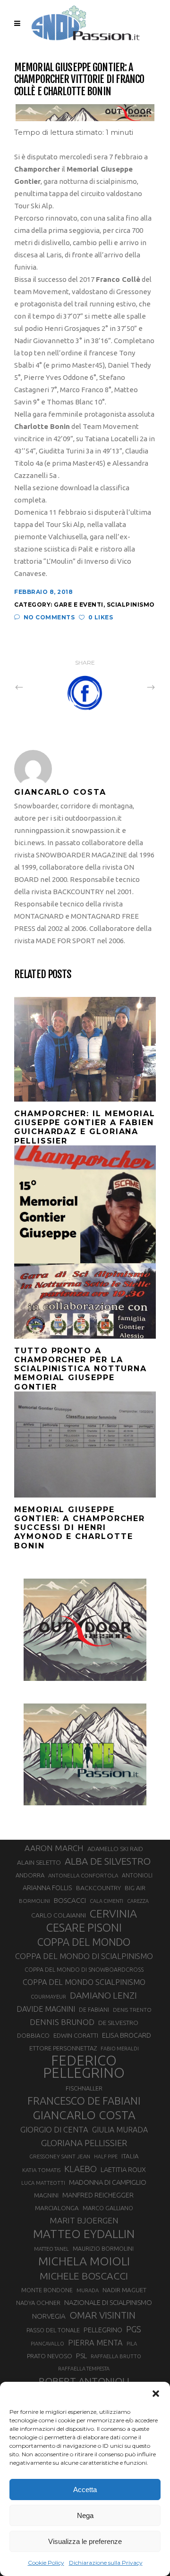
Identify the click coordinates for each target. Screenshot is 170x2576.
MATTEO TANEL (51, 2249)
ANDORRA (30, 1875)
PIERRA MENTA (95, 2343)
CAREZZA (138, 1901)
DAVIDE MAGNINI (46, 2009)
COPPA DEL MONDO (84, 1942)
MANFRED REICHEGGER (98, 2195)
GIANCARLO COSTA (84, 2115)
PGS (134, 2329)
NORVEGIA (49, 2316)
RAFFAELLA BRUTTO (116, 2356)
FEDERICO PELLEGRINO (84, 2067)
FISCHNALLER (84, 2088)
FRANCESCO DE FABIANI (84, 2101)
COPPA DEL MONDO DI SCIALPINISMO (84, 1956)
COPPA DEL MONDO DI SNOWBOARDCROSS (84, 1969)
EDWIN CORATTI (76, 2036)
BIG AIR (135, 1888)
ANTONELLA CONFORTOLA (83, 1875)
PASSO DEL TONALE (53, 2330)
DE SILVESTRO (118, 2023)
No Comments (49, 617)
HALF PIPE (106, 2156)
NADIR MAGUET (124, 2290)
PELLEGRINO (103, 2330)
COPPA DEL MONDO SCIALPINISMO (84, 1982)
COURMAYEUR (48, 1997)
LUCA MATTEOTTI (43, 2183)
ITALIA (130, 2156)
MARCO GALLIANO (108, 2208)
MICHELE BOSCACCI (84, 2276)
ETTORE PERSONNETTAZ (63, 2048)
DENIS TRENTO (132, 2010)
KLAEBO (81, 2169)
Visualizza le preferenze (85, 2541)
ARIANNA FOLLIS (47, 1888)
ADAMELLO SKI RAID (115, 1849)
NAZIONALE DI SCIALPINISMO (108, 2302)
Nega (85, 2515)
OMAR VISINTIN (102, 2315)
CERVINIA (113, 1913)
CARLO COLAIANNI (59, 1915)
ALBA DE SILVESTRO (108, 1861)
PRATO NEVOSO (50, 2356)
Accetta (85, 2490)
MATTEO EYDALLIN (84, 2234)
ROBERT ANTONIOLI (84, 2381)
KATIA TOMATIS (41, 2170)
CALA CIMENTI (106, 1901)
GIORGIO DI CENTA (54, 2129)
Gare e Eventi (79, 605)
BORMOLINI (34, 1901)
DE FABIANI (94, 2010)
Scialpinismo (131, 605)
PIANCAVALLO (47, 2344)
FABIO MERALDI (120, 2049)
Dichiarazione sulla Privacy (106, 2563)
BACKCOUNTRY (98, 1888)
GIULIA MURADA (120, 2130)
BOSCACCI (70, 1900)
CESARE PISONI (84, 1928)
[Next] (130, 687)
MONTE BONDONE (47, 2290)
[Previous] (40, 687)
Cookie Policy (46, 2563)
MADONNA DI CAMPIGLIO (108, 2182)
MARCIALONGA (57, 2208)
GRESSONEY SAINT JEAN (60, 2156)
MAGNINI (46, 2195)
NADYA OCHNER (38, 2303)
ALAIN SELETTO (39, 1862)
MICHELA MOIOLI (84, 2261)
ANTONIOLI (137, 1875)
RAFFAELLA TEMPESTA (84, 2369)
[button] (156, 2394)
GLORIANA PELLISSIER (84, 2143)
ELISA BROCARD (127, 2035)
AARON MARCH (54, 1848)
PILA (132, 2344)
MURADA (88, 2290)
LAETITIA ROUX (123, 2169)
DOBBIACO (33, 2036)
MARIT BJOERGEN (84, 2220)
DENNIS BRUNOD (62, 2022)
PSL (81, 2356)
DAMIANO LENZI (103, 1995)
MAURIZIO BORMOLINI (103, 2248)
